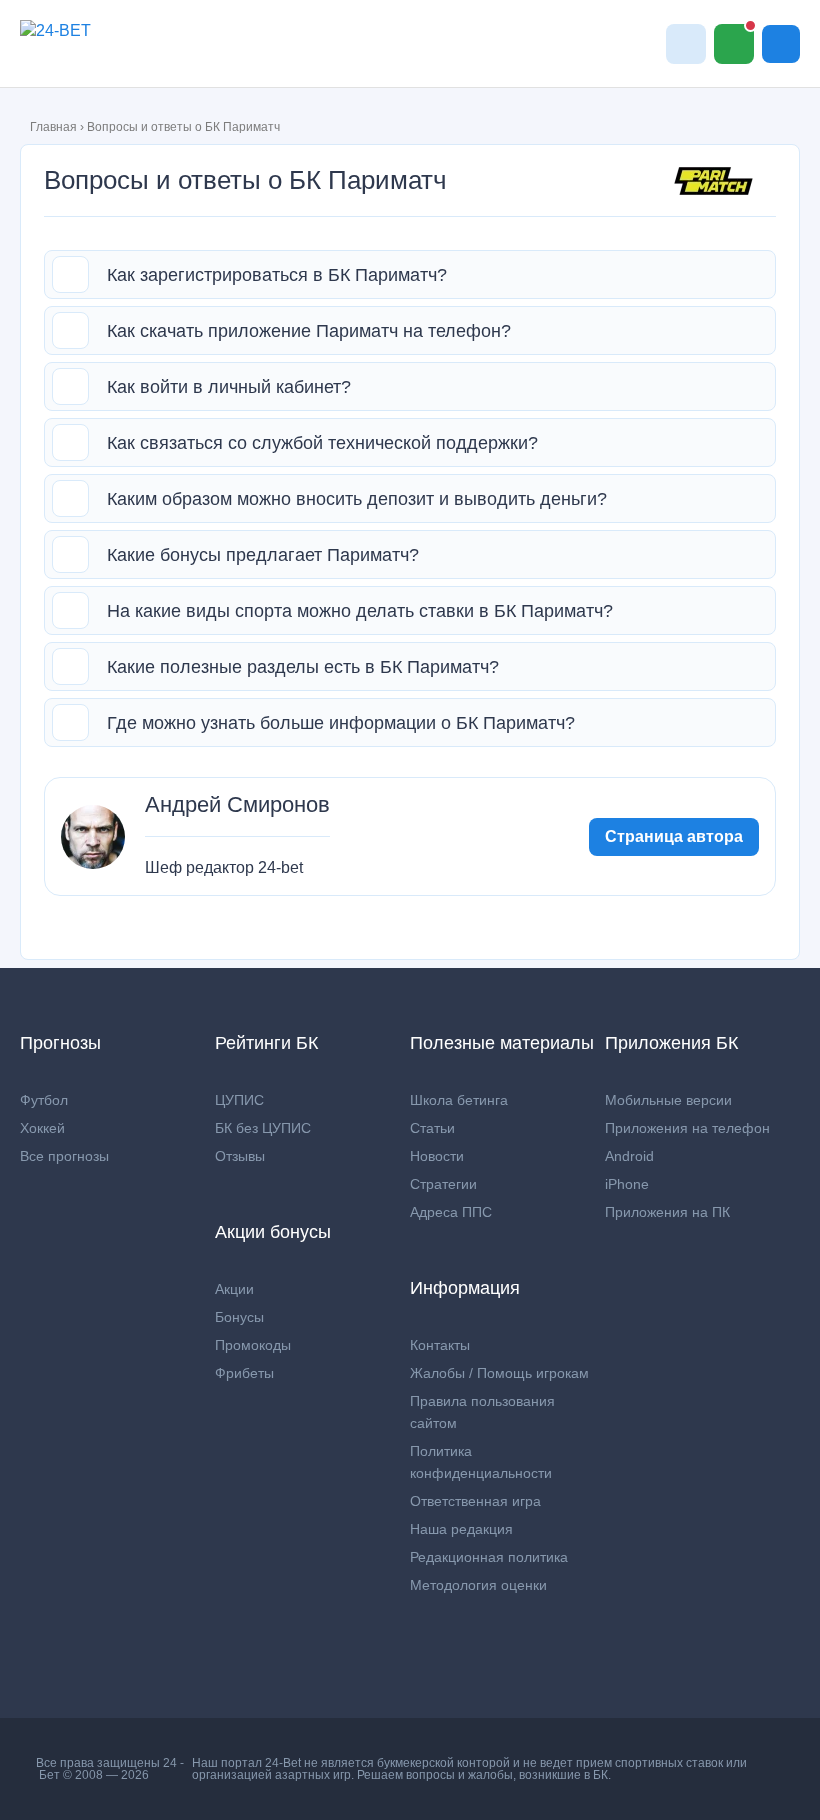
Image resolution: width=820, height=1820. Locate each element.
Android (629, 1156)
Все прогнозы (64, 1156)
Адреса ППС (451, 1212)
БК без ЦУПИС (263, 1128)
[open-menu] (781, 44)
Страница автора (674, 836)
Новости (437, 1156)
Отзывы (240, 1156)
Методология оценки (478, 1585)
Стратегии (443, 1184)
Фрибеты (244, 1373)
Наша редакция (461, 1529)
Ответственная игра (475, 1501)
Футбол (44, 1100)
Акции (234, 1289)
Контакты (440, 1345)
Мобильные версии (668, 1100)
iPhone (627, 1184)
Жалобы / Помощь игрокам (499, 1373)
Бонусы (239, 1317)
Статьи (432, 1128)
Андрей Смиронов (237, 805)
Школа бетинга (459, 1100)
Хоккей (42, 1128)
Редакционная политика (489, 1557)
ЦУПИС (239, 1100)
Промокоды (253, 1345)
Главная (53, 127)
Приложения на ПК (667, 1212)
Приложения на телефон (687, 1128)
